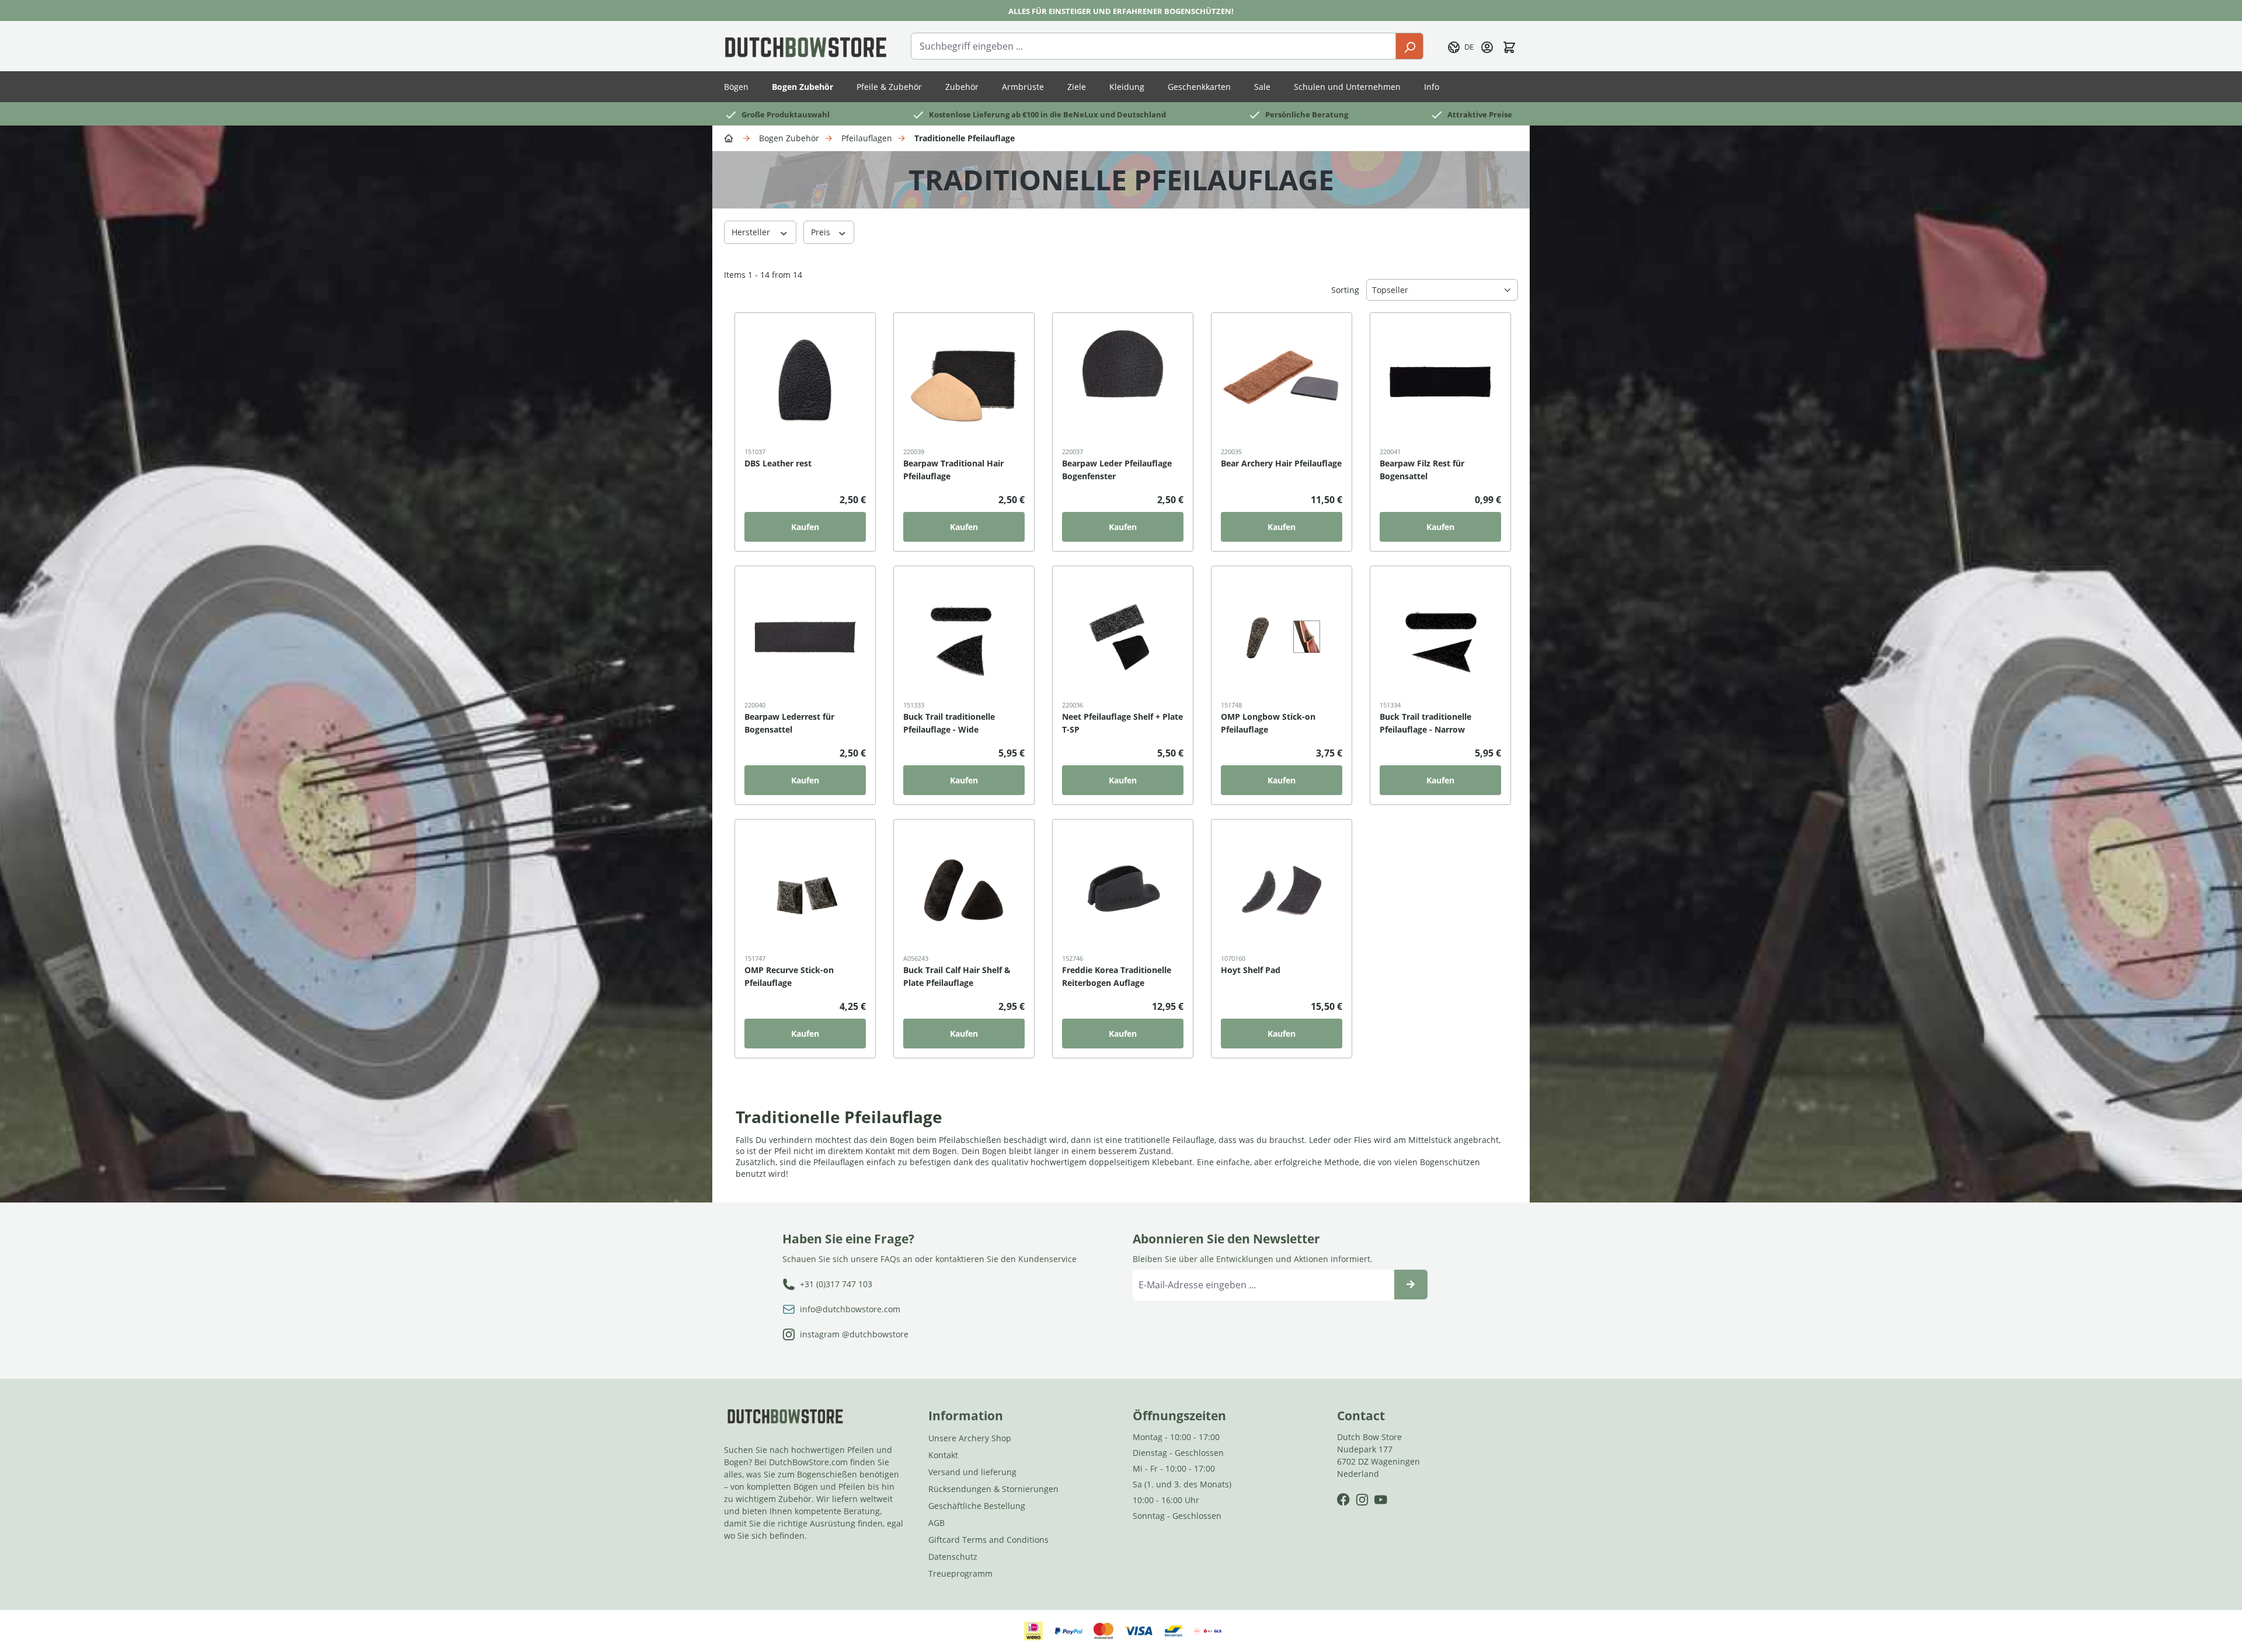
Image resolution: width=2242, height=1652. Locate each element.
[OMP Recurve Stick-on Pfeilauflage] (805, 890)
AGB (937, 1523)
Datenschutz (953, 1557)
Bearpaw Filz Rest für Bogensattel (1422, 470)
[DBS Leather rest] (805, 384)
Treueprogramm (960, 1573)
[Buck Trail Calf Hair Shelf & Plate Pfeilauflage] (964, 890)
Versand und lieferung (972, 1472)
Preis (822, 232)
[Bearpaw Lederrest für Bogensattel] (805, 637)
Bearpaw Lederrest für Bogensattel (789, 723)
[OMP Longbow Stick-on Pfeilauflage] (1282, 637)
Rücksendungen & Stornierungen (993, 1489)
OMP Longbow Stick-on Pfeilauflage (1268, 723)
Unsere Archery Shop (970, 1438)
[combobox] (1153, 46)
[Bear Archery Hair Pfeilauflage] (1282, 384)
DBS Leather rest (778, 463)
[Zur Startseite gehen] (806, 46)
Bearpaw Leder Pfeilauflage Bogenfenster (1117, 470)
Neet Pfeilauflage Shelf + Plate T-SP (1122, 723)
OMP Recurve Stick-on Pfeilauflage (789, 976)
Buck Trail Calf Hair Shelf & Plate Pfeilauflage (957, 976)
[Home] (730, 137)
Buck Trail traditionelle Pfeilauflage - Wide (949, 723)
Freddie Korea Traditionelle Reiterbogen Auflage (1117, 976)
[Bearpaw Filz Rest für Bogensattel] (1440, 384)
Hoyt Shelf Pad (1251, 970)
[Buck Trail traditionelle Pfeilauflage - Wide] (964, 637)
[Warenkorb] (1509, 46)
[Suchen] (1409, 46)
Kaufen (805, 527)
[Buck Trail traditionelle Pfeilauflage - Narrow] (1440, 637)
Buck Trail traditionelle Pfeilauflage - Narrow (1425, 723)
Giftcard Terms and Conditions (988, 1540)
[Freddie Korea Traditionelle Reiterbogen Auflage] (1123, 890)
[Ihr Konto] (1487, 46)
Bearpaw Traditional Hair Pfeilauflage (953, 470)
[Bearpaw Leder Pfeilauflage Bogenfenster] (1123, 384)
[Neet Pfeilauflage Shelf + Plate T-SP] (1123, 637)
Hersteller (752, 232)
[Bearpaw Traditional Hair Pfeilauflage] (964, 384)
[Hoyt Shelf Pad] (1282, 890)
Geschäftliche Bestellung (977, 1506)
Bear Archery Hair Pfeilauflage (1281, 463)
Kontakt (943, 1455)
